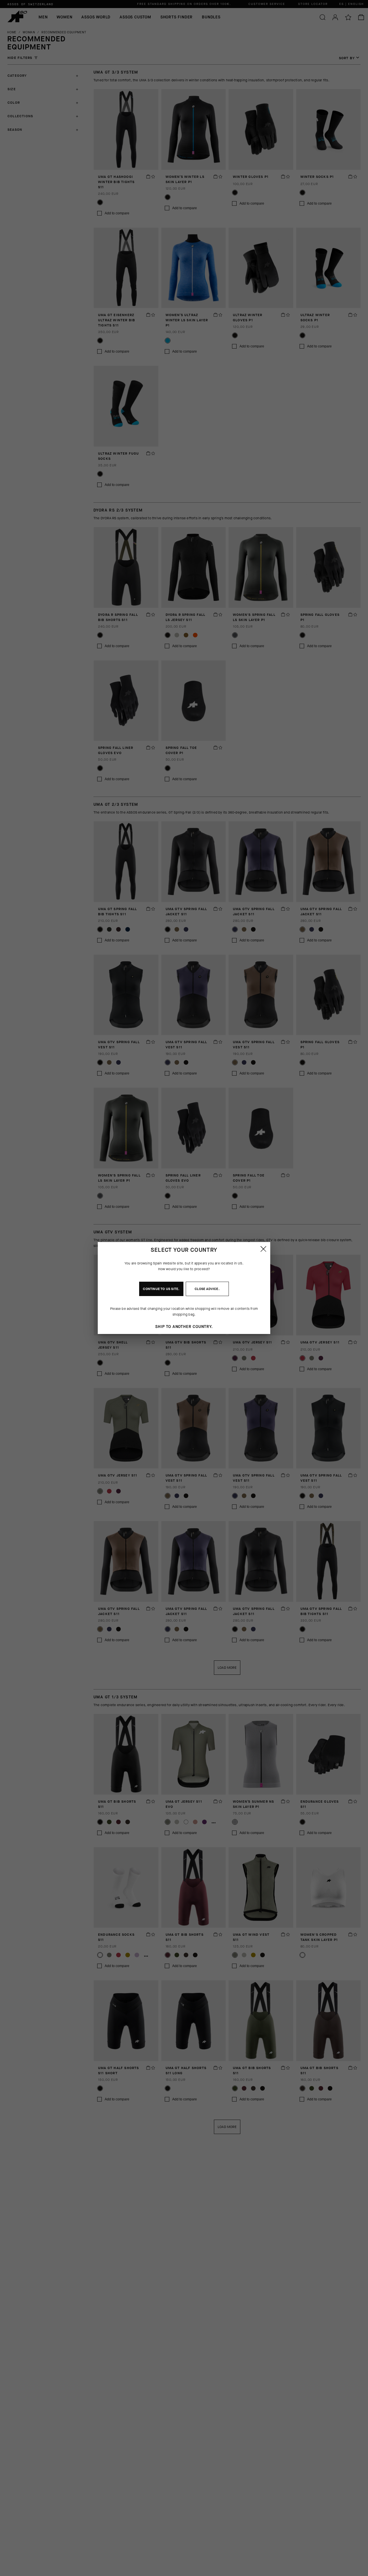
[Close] (263, 1249)
